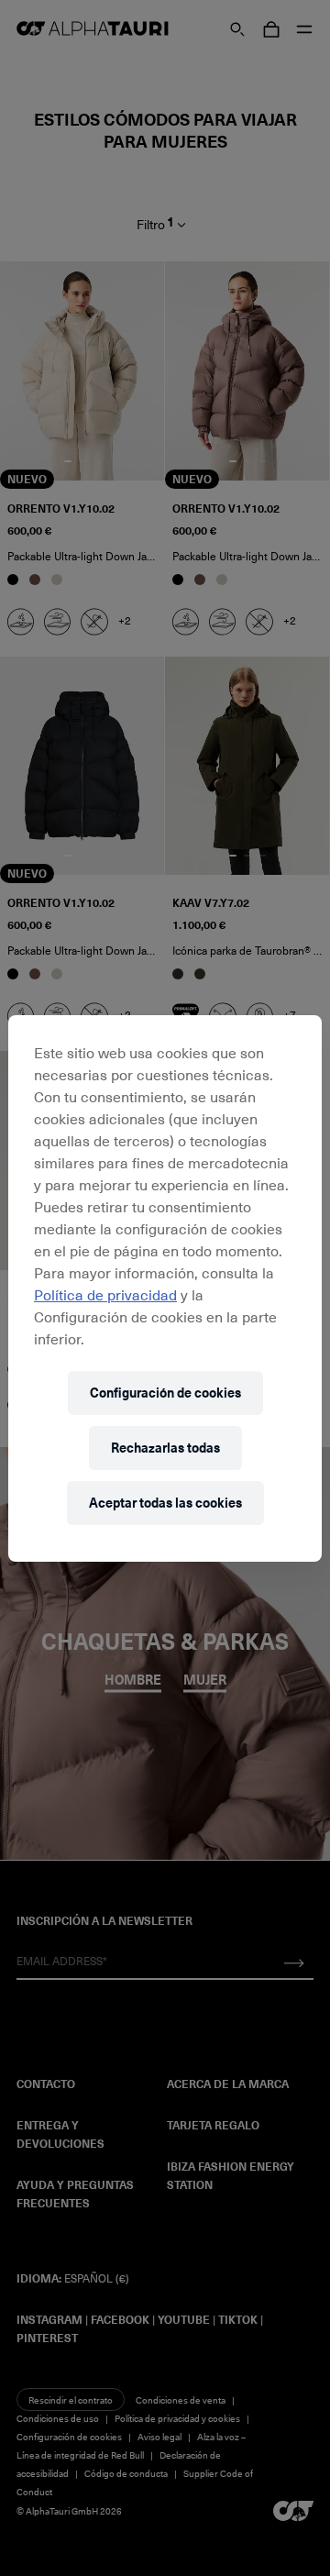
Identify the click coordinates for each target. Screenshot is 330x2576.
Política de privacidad (105, 1294)
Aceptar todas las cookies (165, 1503)
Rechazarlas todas (165, 1448)
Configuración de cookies (165, 1393)
